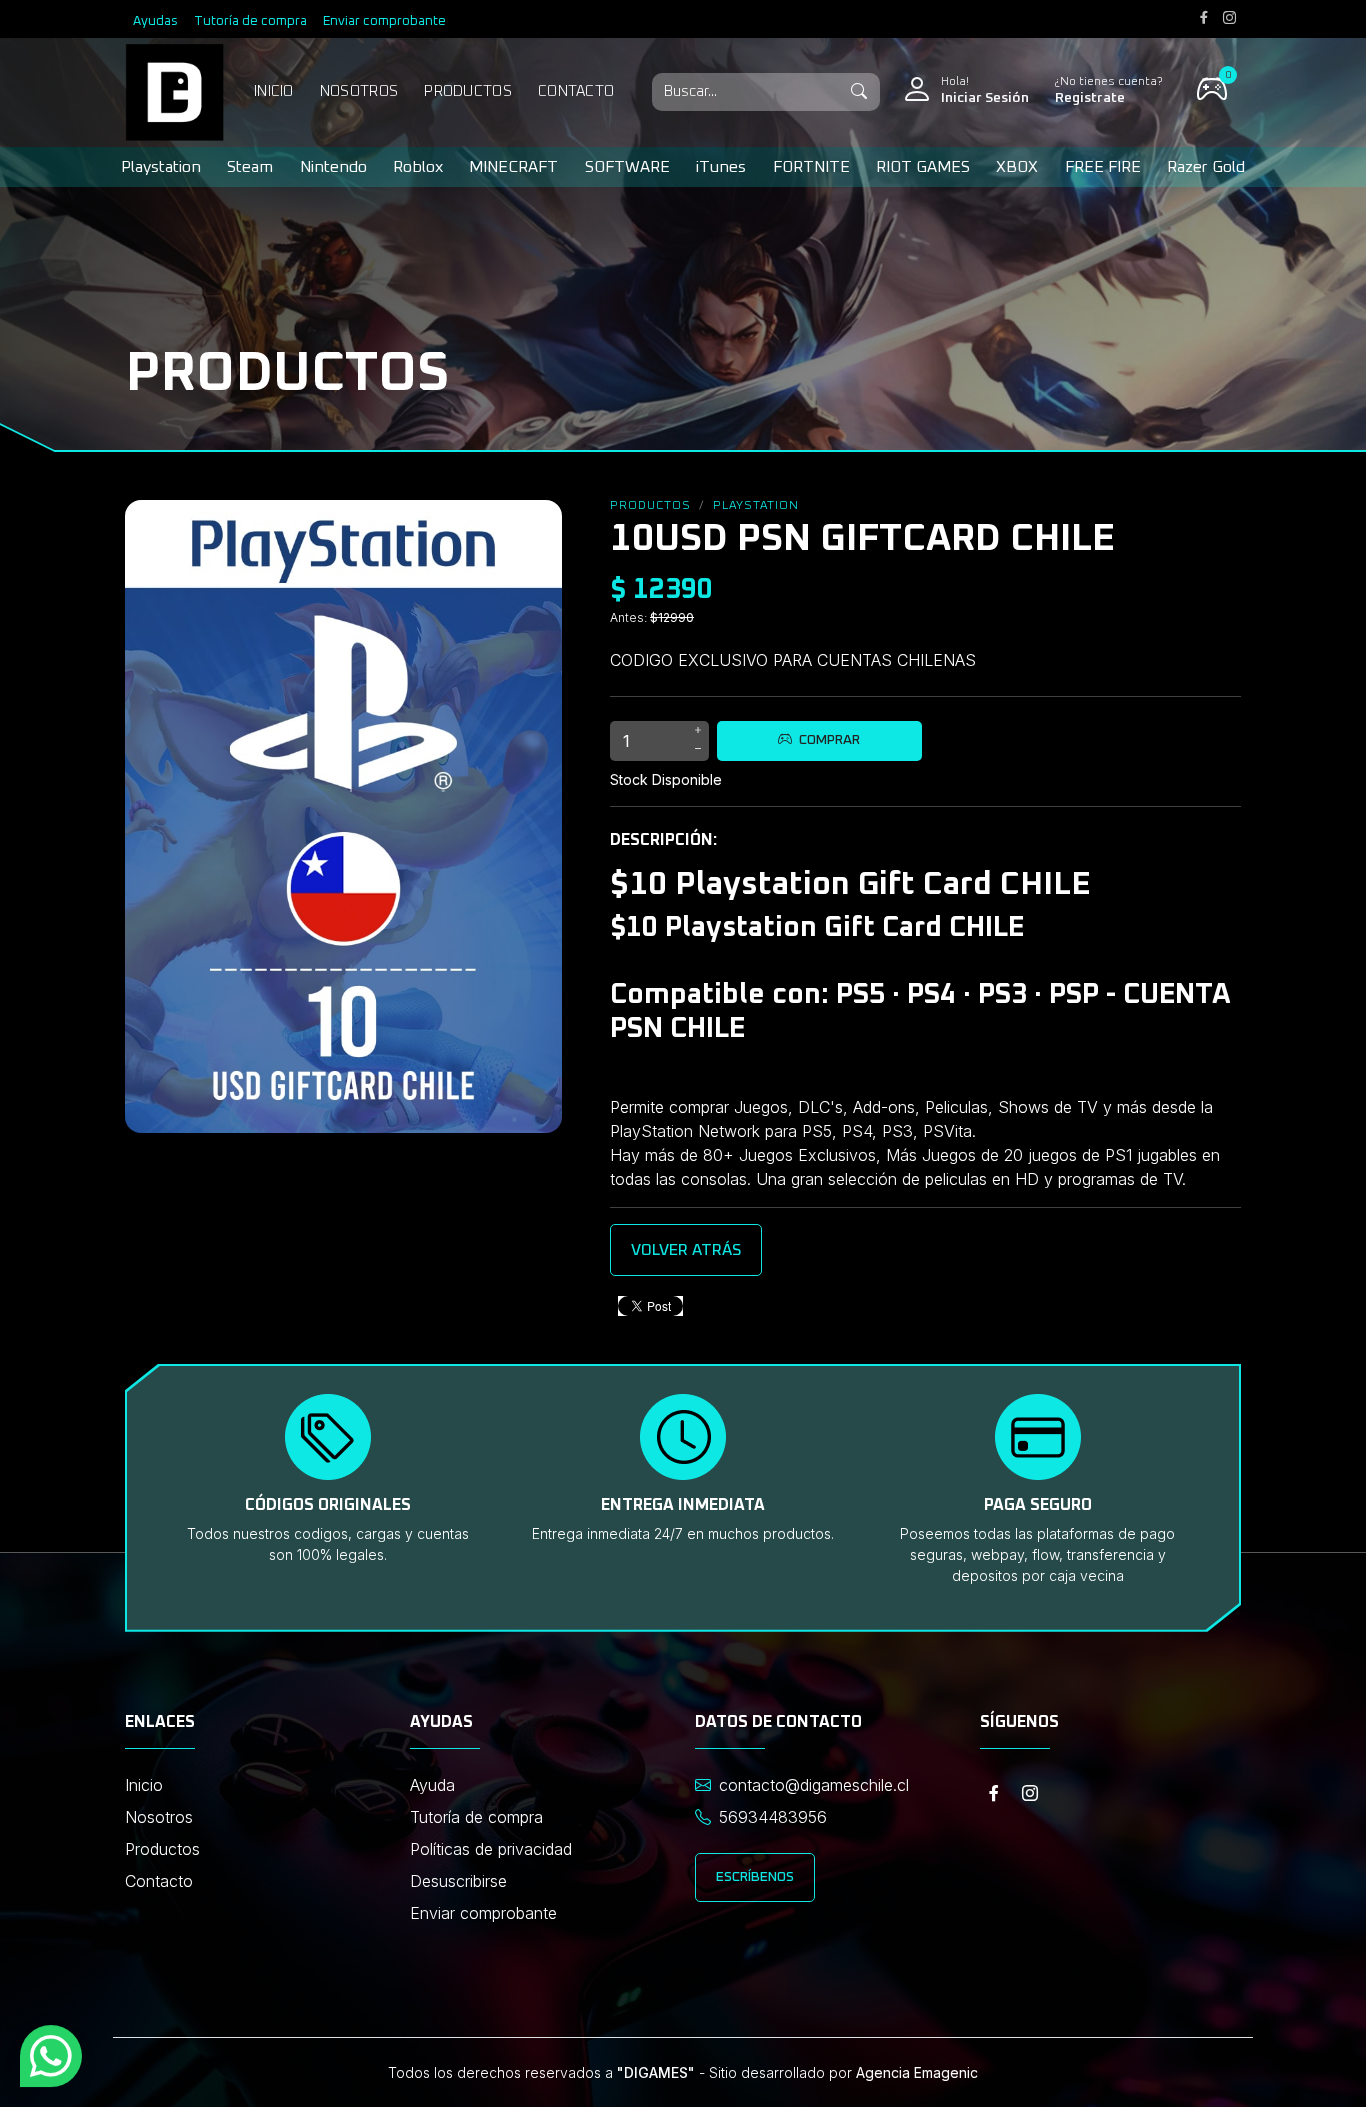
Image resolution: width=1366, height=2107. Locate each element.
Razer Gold (1206, 167)
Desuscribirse (458, 1881)
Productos (468, 91)
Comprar (828, 740)
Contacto (576, 91)
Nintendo (333, 167)
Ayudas (155, 21)
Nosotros (359, 91)
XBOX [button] (1017, 167)
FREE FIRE (1103, 167)
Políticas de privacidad (491, 1849)
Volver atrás (686, 1250)
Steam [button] (250, 167)
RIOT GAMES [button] (923, 167)
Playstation (756, 506)
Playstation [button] (161, 167)
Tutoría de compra (250, 21)
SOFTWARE (627, 167)
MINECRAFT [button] (513, 167)
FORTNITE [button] (811, 167)
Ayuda (432, 1785)
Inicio (274, 91)
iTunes (721, 167)
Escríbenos (755, 1877)
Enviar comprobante (384, 21)
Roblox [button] (418, 167)
